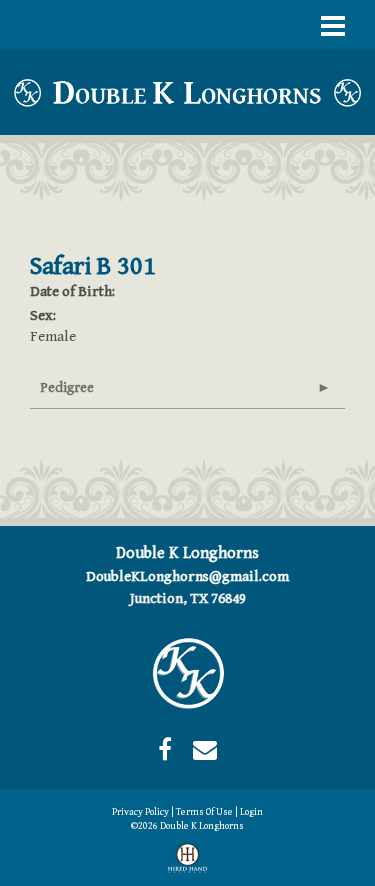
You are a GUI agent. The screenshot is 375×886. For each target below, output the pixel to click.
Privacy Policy (140, 812)
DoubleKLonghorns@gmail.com (187, 576)
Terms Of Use (204, 812)
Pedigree (67, 388)
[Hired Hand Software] (187, 862)
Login (251, 812)
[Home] (188, 672)
